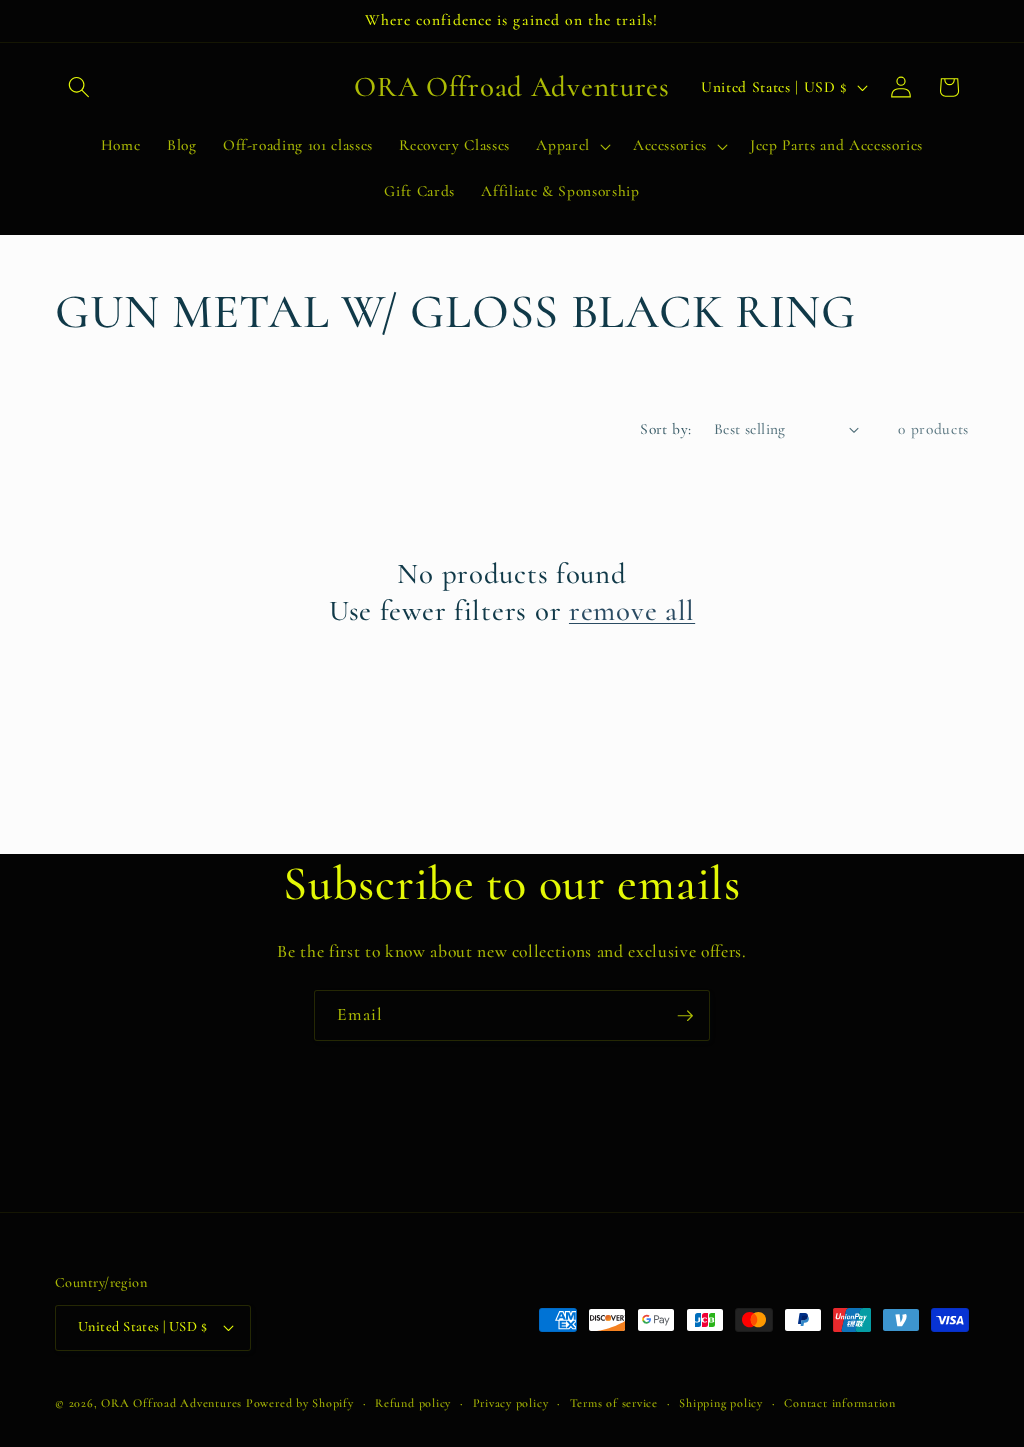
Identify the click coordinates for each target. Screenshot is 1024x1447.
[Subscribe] (685, 1016)
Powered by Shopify (300, 1403)
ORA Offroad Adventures (171, 1403)
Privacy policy (511, 1403)
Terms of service (614, 1403)
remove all (632, 610)
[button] (79, 87)
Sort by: (666, 429)
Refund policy (413, 1403)
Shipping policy (721, 1403)
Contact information (840, 1403)
